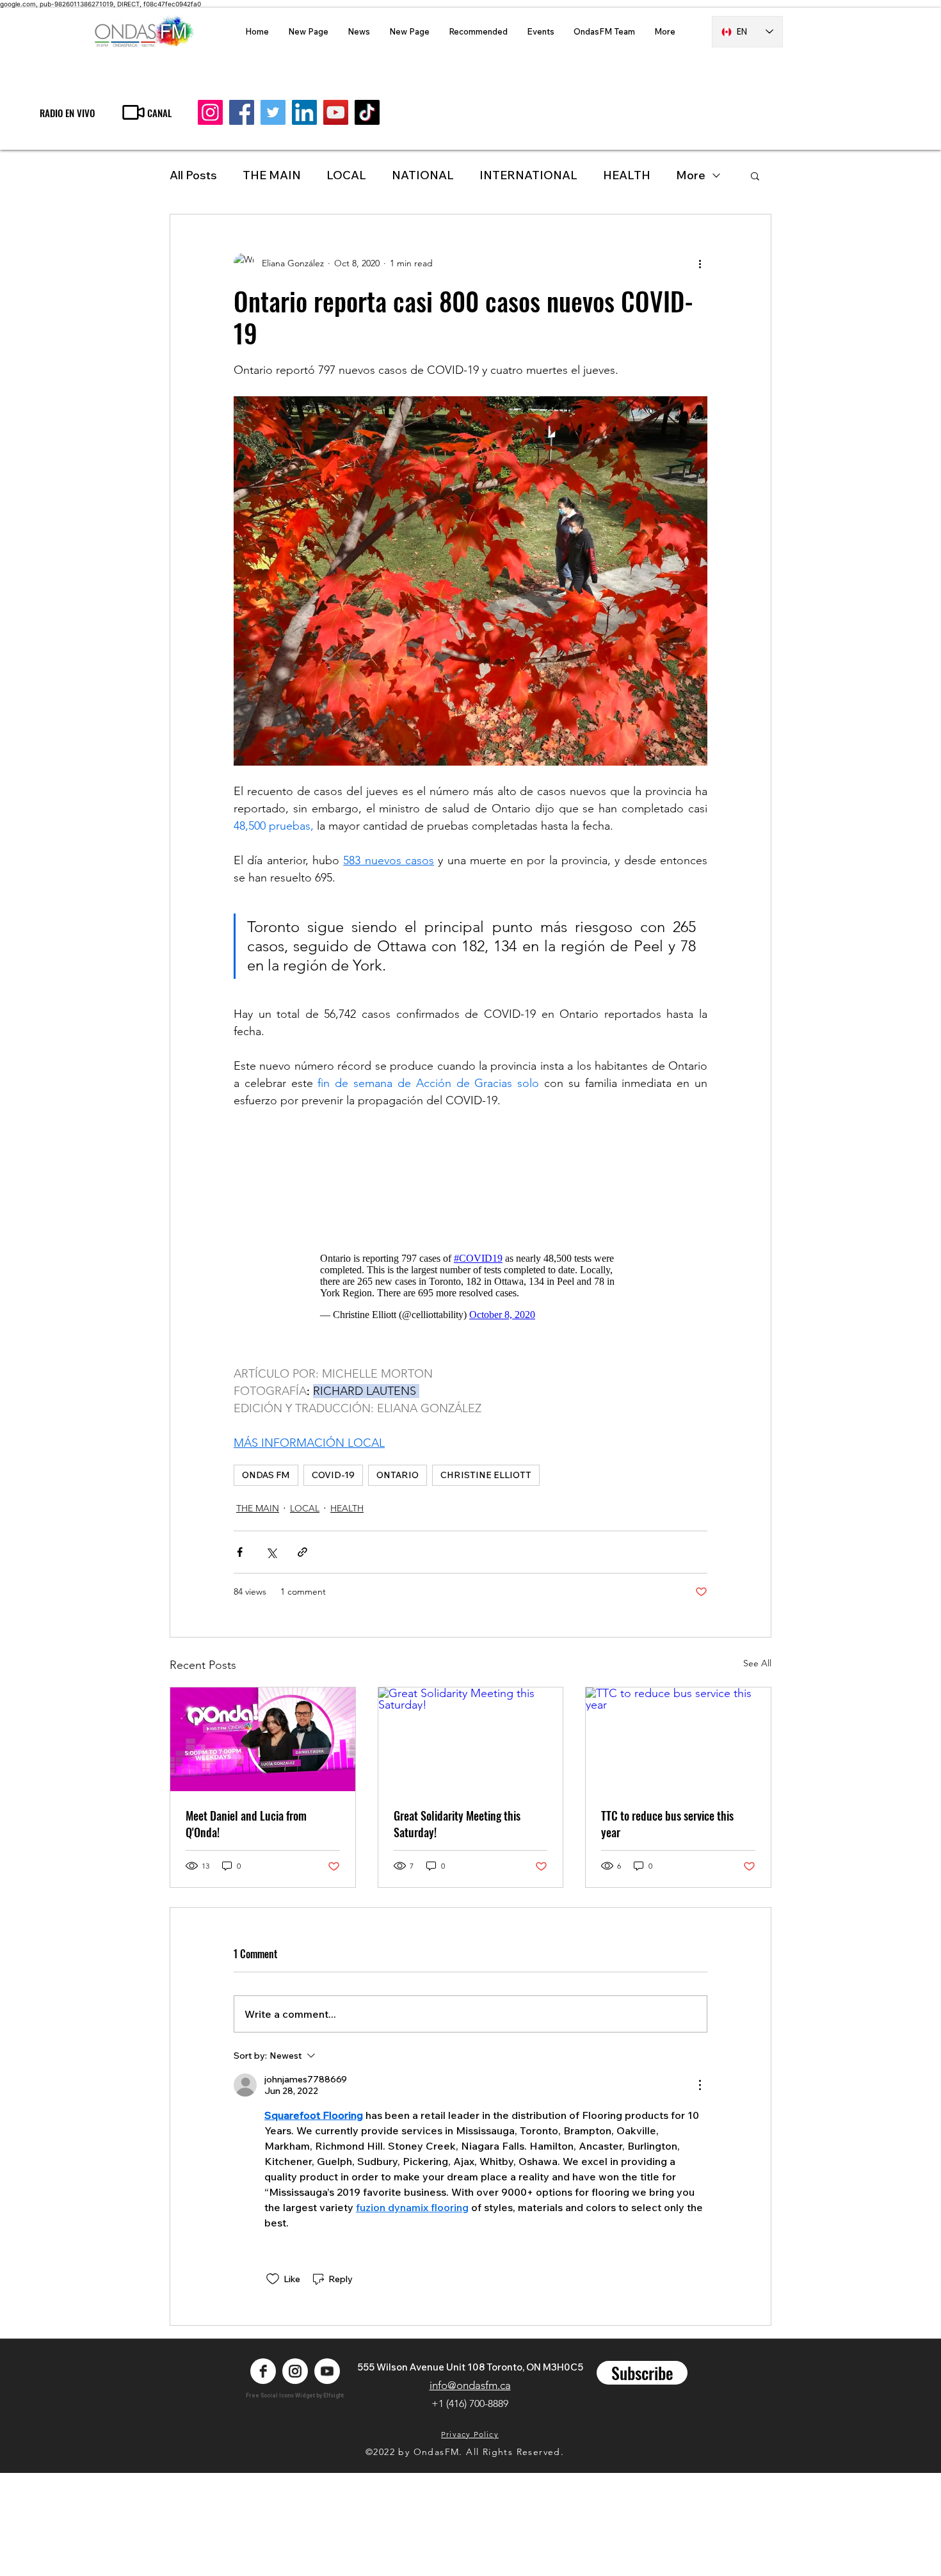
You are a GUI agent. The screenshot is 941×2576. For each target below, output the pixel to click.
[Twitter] (273, 112)
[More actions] (700, 263)
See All (757, 1663)
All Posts (193, 175)
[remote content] (471, 1176)
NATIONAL (423, 175)
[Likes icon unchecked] (273, 2279)
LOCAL (346, 175)
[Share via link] (302, 1552)
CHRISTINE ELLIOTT (486, 1475)
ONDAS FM (266, 1475)
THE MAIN (272, 175)
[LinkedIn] (304, 112)
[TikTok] (367, 112)
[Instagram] (210, 112)
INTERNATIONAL (528, 175)
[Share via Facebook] (240, 1552)
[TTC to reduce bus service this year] (678, 1739)
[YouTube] (336, 112)
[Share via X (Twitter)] (271, 1552)
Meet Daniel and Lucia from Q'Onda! (246, 1824)
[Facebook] (242, 112)
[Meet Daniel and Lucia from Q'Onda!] (263, 1739)
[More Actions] (700, 2085)
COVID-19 (333, 1475)
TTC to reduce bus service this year (667, 1824)
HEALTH (347, 1508)
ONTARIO (398, 1475)
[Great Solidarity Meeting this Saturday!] (471, 1739)
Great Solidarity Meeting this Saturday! (457, 1824)
